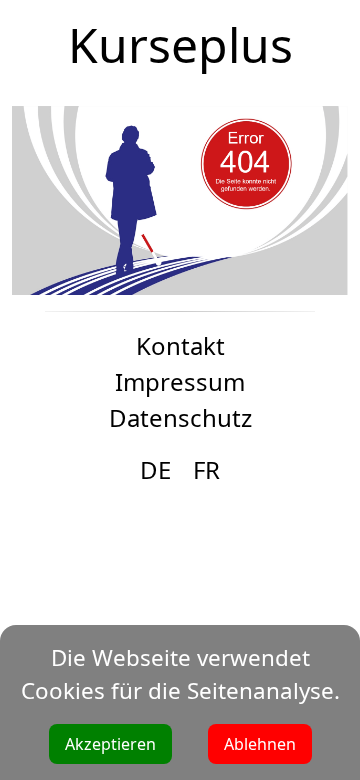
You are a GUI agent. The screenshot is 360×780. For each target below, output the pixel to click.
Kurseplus (180, 44)
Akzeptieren (110, 744)
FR (206, 469)
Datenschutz (180, 417)
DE (155, 469)
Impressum (180, 381)
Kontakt (180, 345)
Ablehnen (260, 744)
